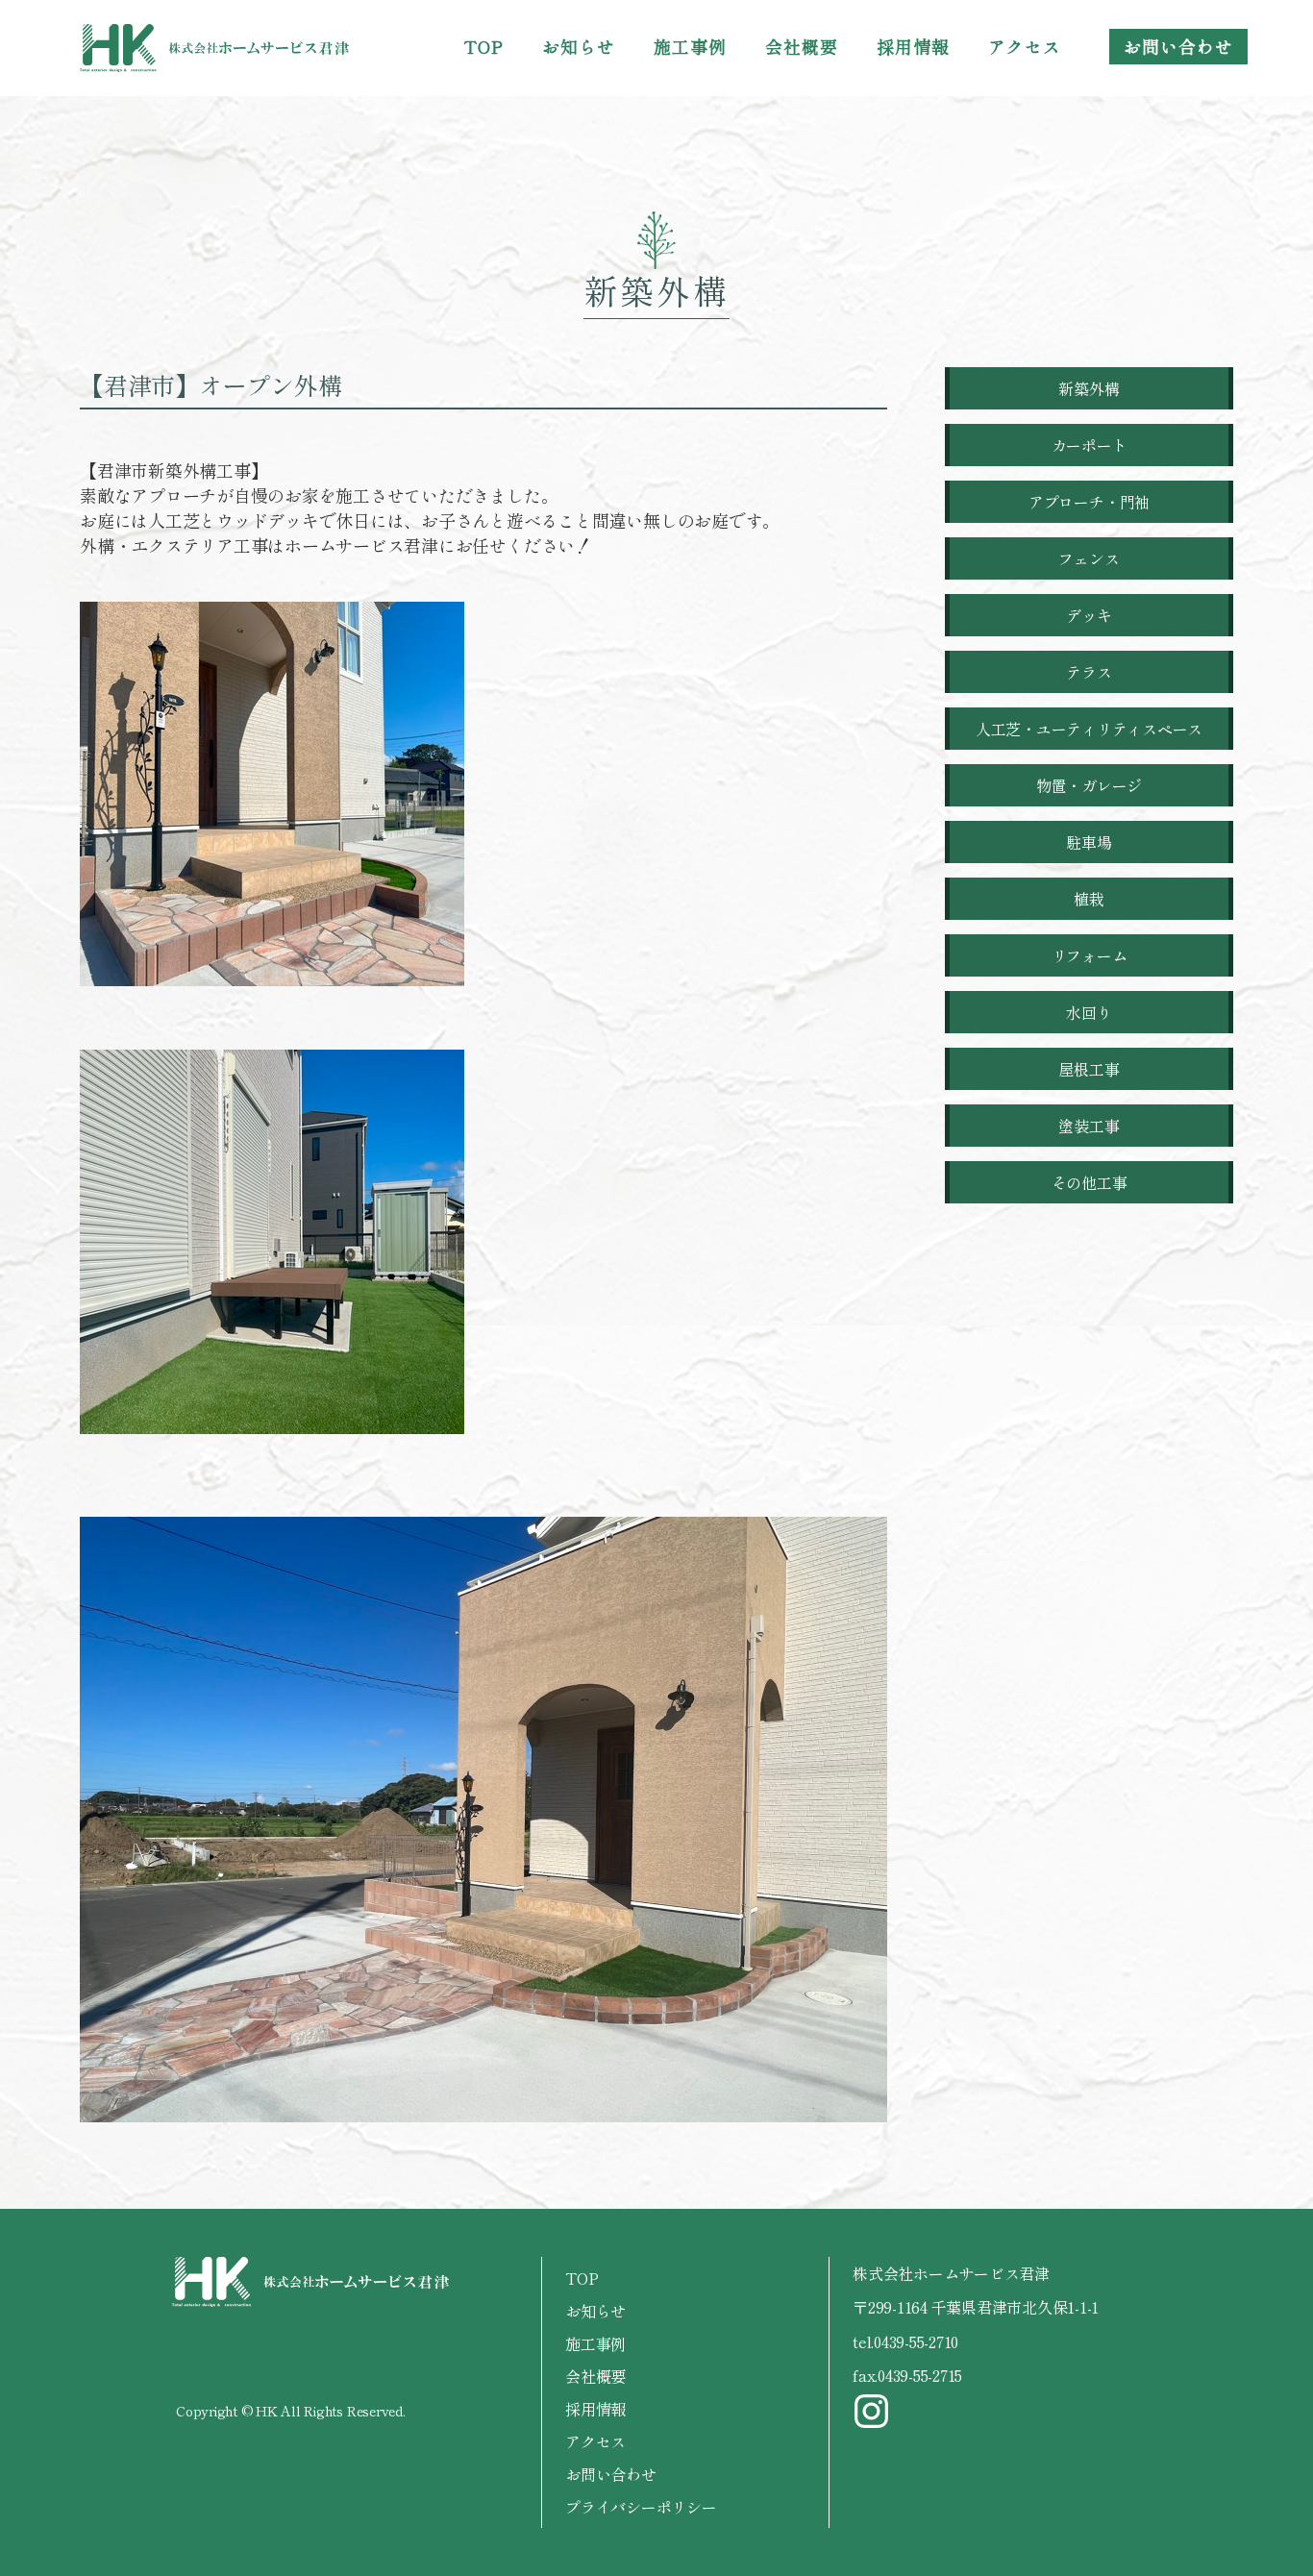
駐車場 (1089, 842)
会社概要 (802, 46)
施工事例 (690, 46)
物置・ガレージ (1089, 785)
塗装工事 (1089, 1126)
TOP (484, 46)
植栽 (1089, 899)
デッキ (1089, 615)
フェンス (1089, 558)
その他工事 (1090, 1182)
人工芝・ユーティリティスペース (1089, 729)
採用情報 (913, 46)
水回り (1089, 1012)
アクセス (1025, 46)
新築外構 (1089, 388)
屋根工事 (1089, 1069)
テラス (1089, 672)
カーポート (1090, 445)
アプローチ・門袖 (1089, 502)
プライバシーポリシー (641, 2507)
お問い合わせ (1178, 46)
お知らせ (579, 46)
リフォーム (1090, 955)
